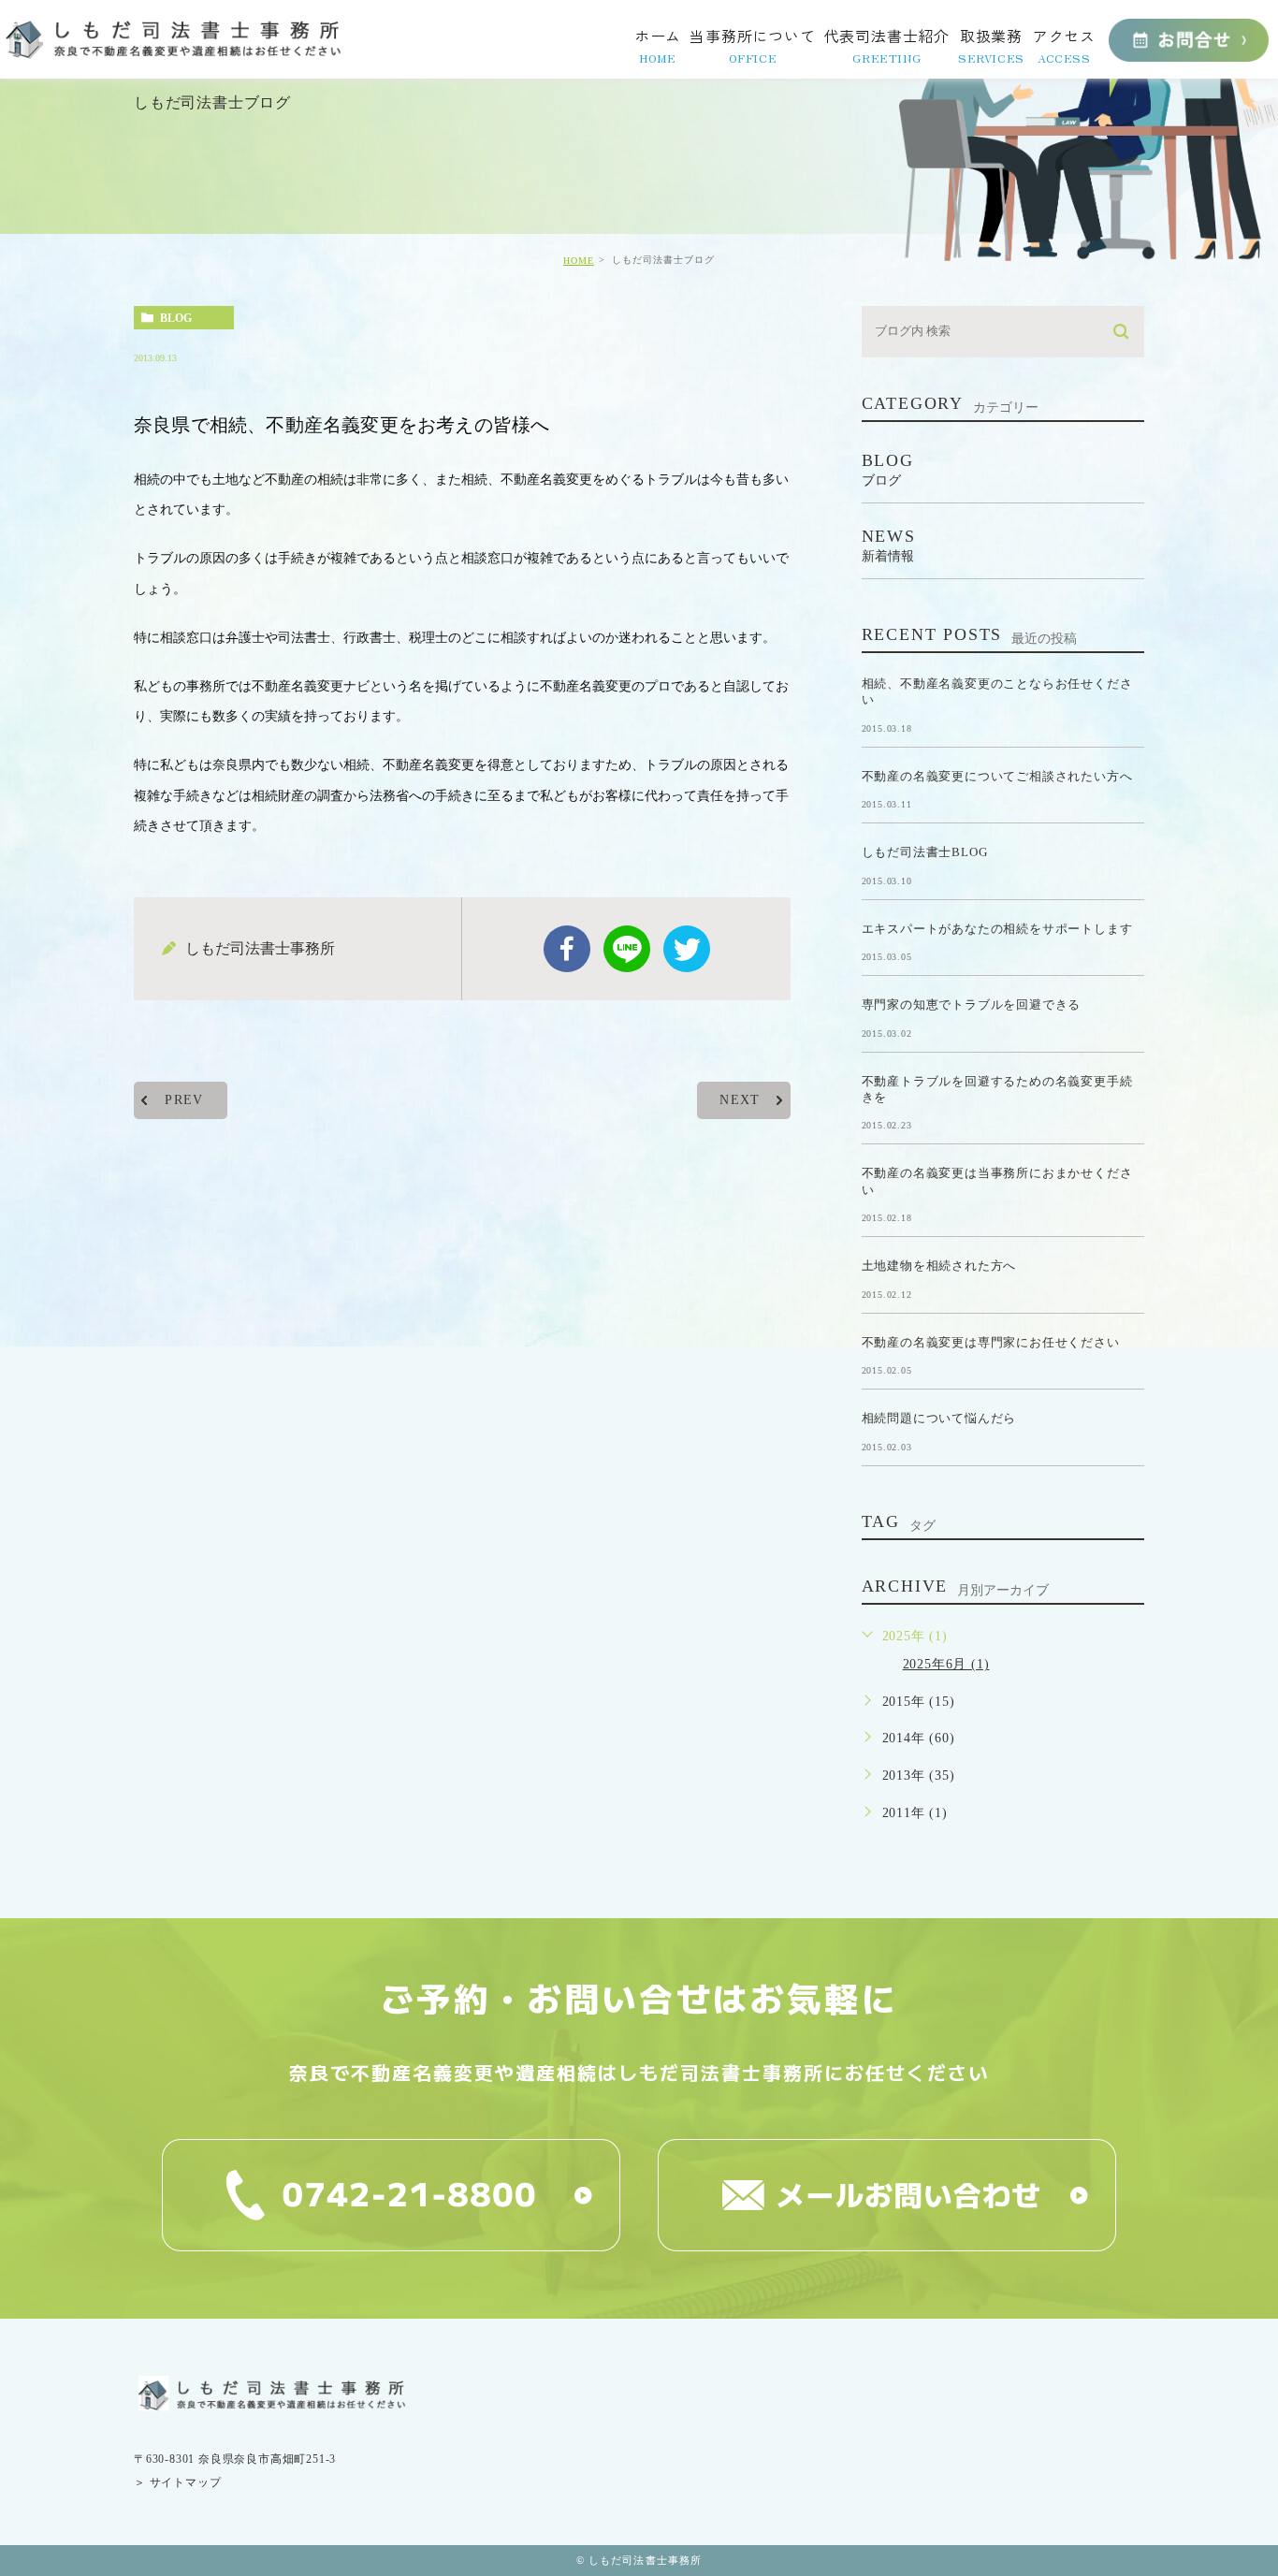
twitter (687, 949)
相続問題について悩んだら (939, 1418)
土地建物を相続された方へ (939, 1266)
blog (176, 318)
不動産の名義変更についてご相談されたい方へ (997, 775)
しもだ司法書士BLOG (925, 852)
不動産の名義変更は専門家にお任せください (991, 1341)
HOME (579, 261)
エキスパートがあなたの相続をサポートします (997, 928)
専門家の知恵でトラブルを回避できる (972, 1004)
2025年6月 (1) (946, 1664)
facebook (567, 949)
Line (627, 949)
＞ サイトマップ (177, 2482)
